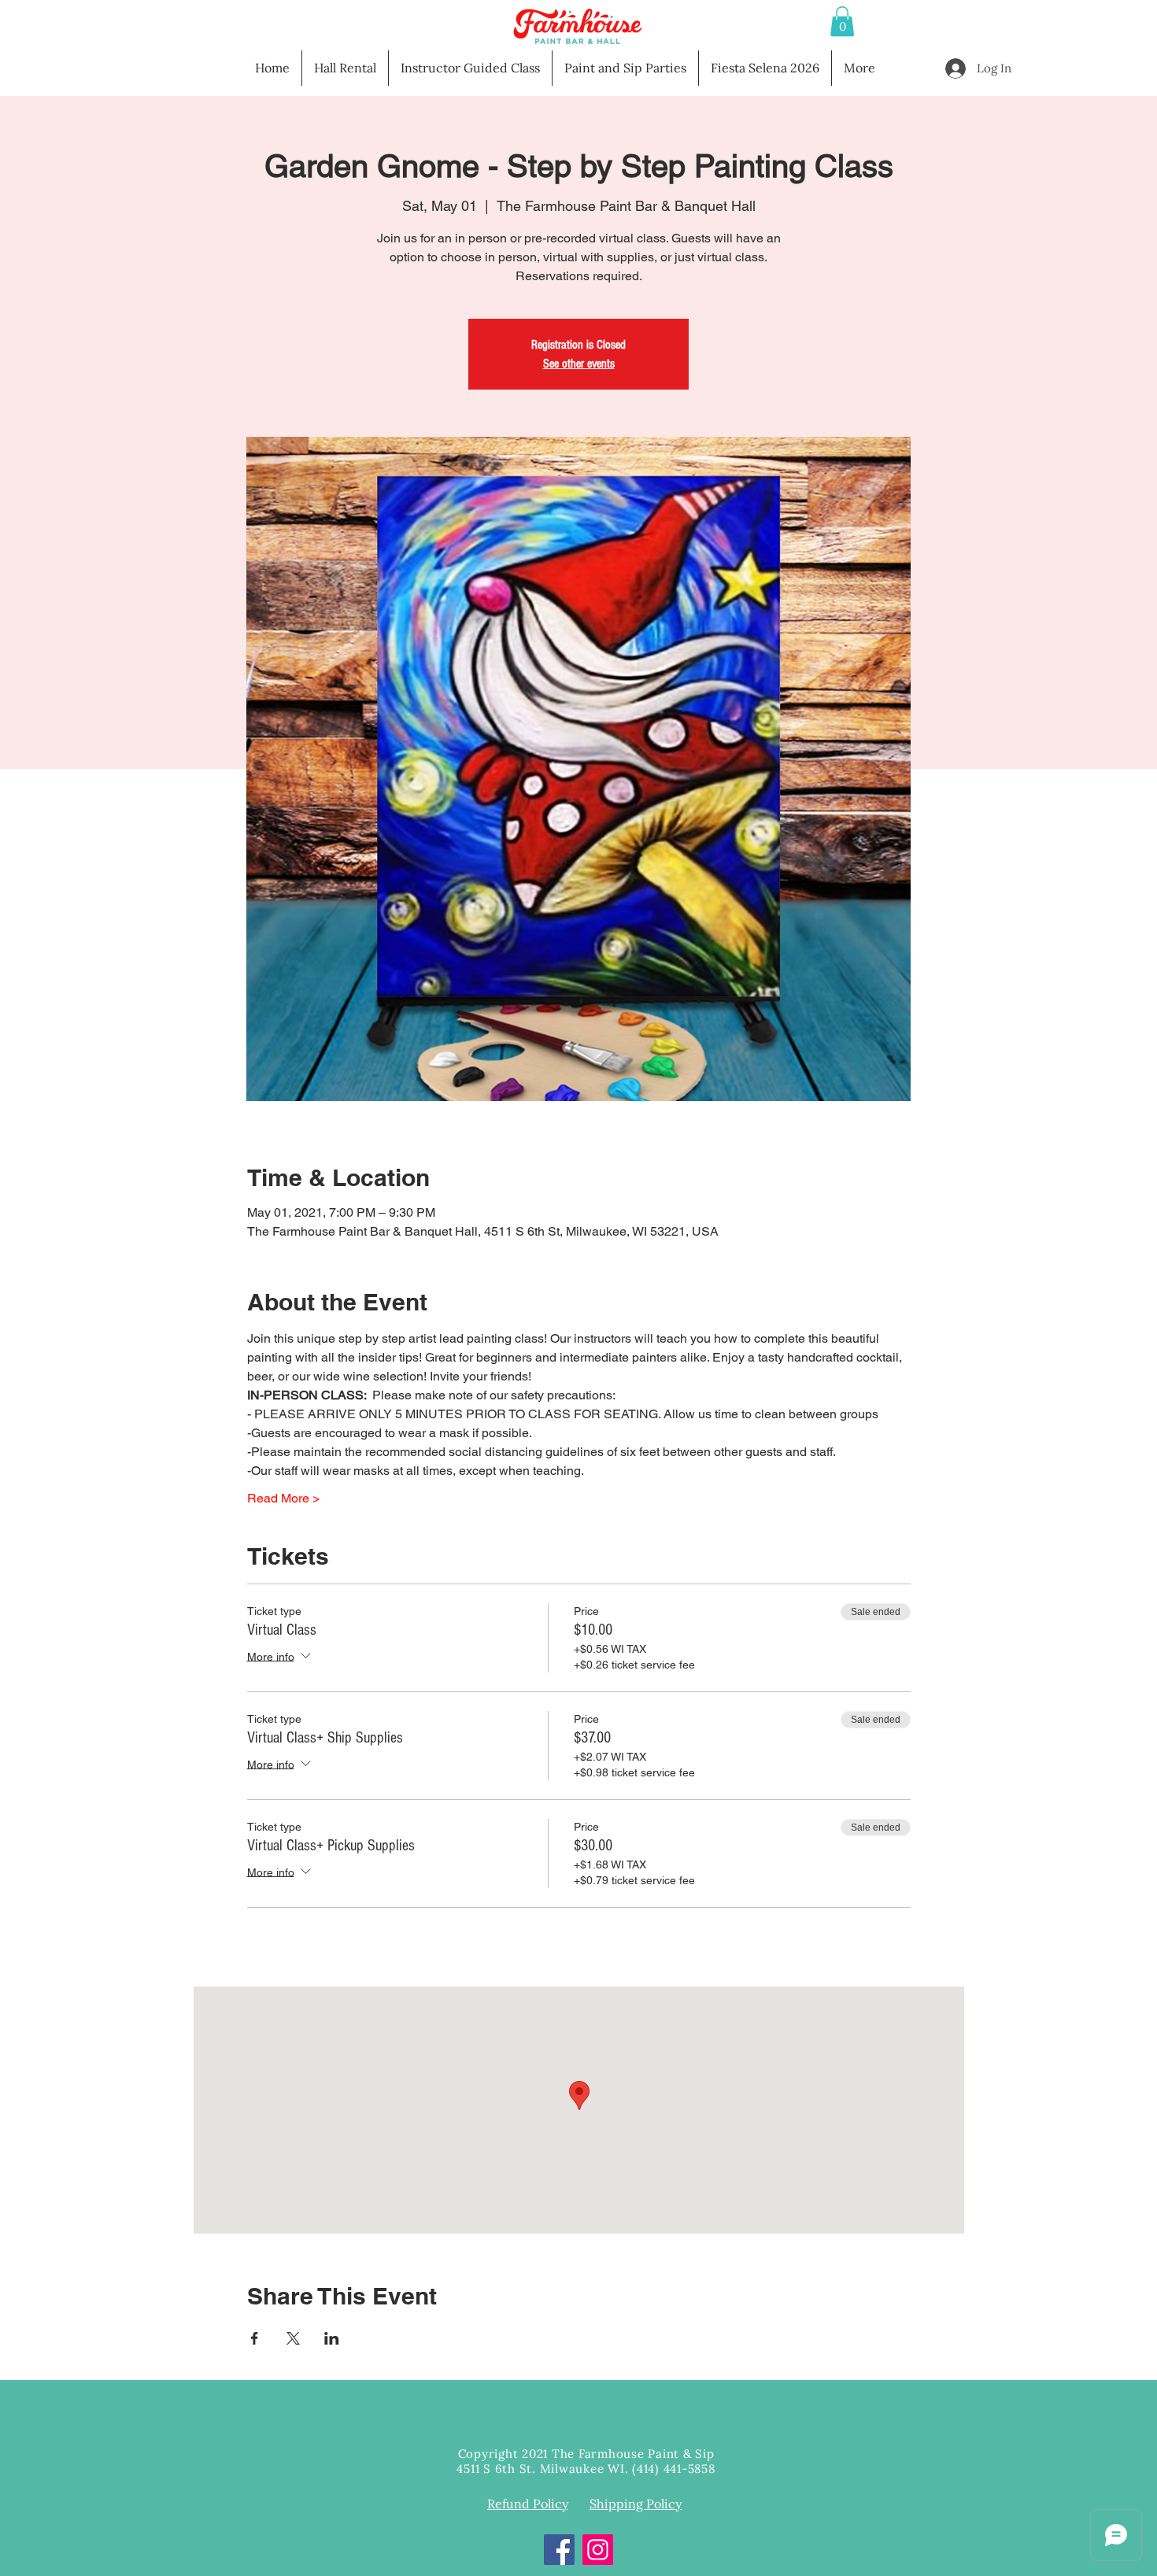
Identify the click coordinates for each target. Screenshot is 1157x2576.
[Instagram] (598, 2550)
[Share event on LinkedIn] (332, 2338)
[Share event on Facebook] (255, 2338)
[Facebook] (559, 2550)
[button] (842, 21)
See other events (579, 364)
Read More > (283, 1498)
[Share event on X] (293, 2338)
